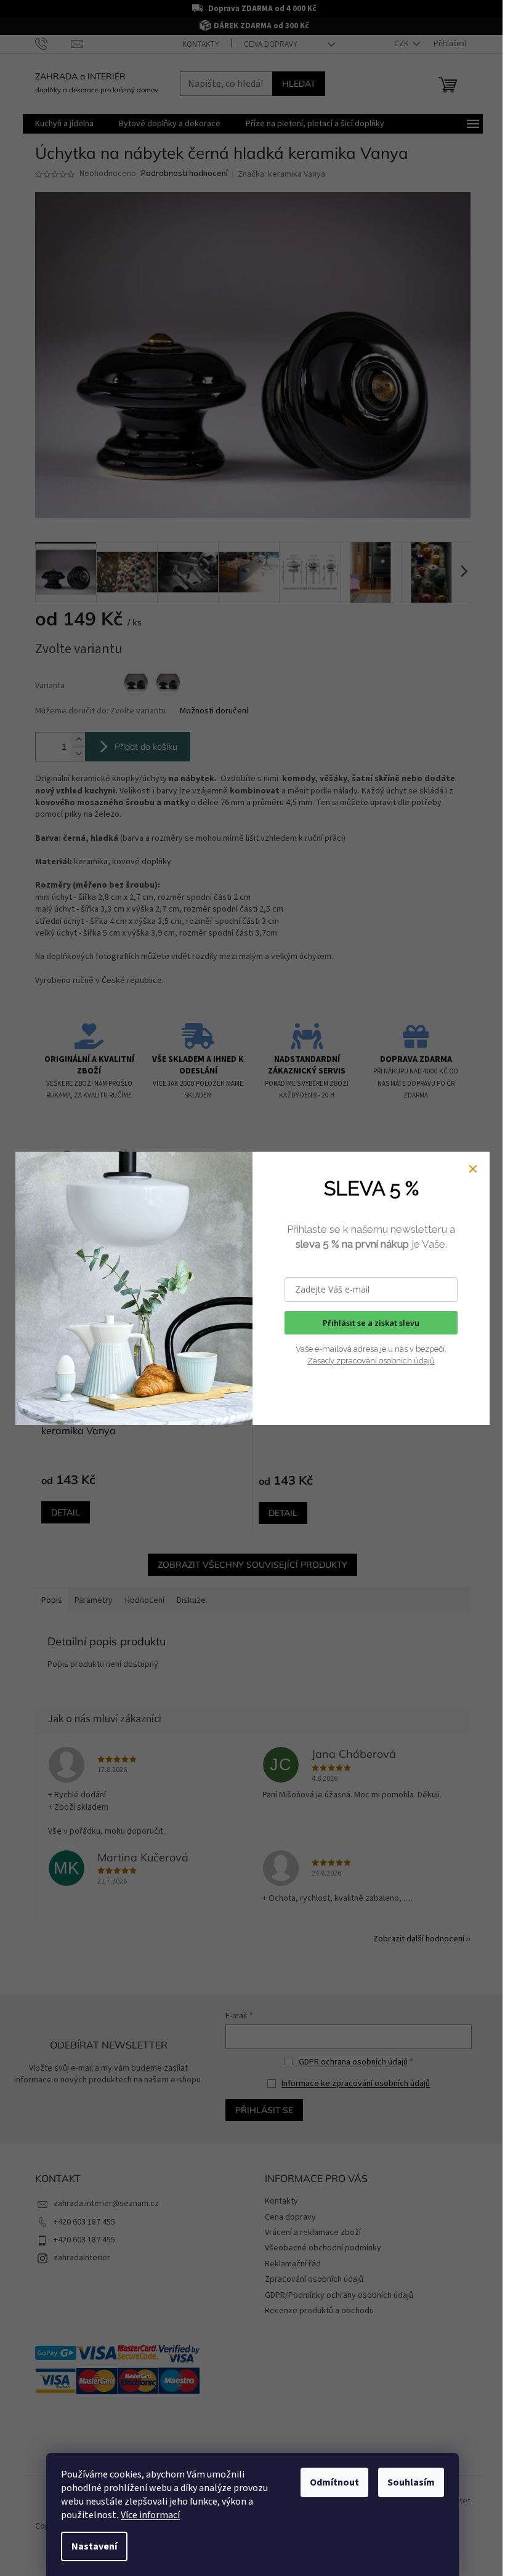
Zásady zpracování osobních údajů (371, 1361)
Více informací (150, 2515)
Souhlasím (411, 2482)
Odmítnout (334, 2482)
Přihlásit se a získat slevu (371, 1323)
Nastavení (94, 2546)
